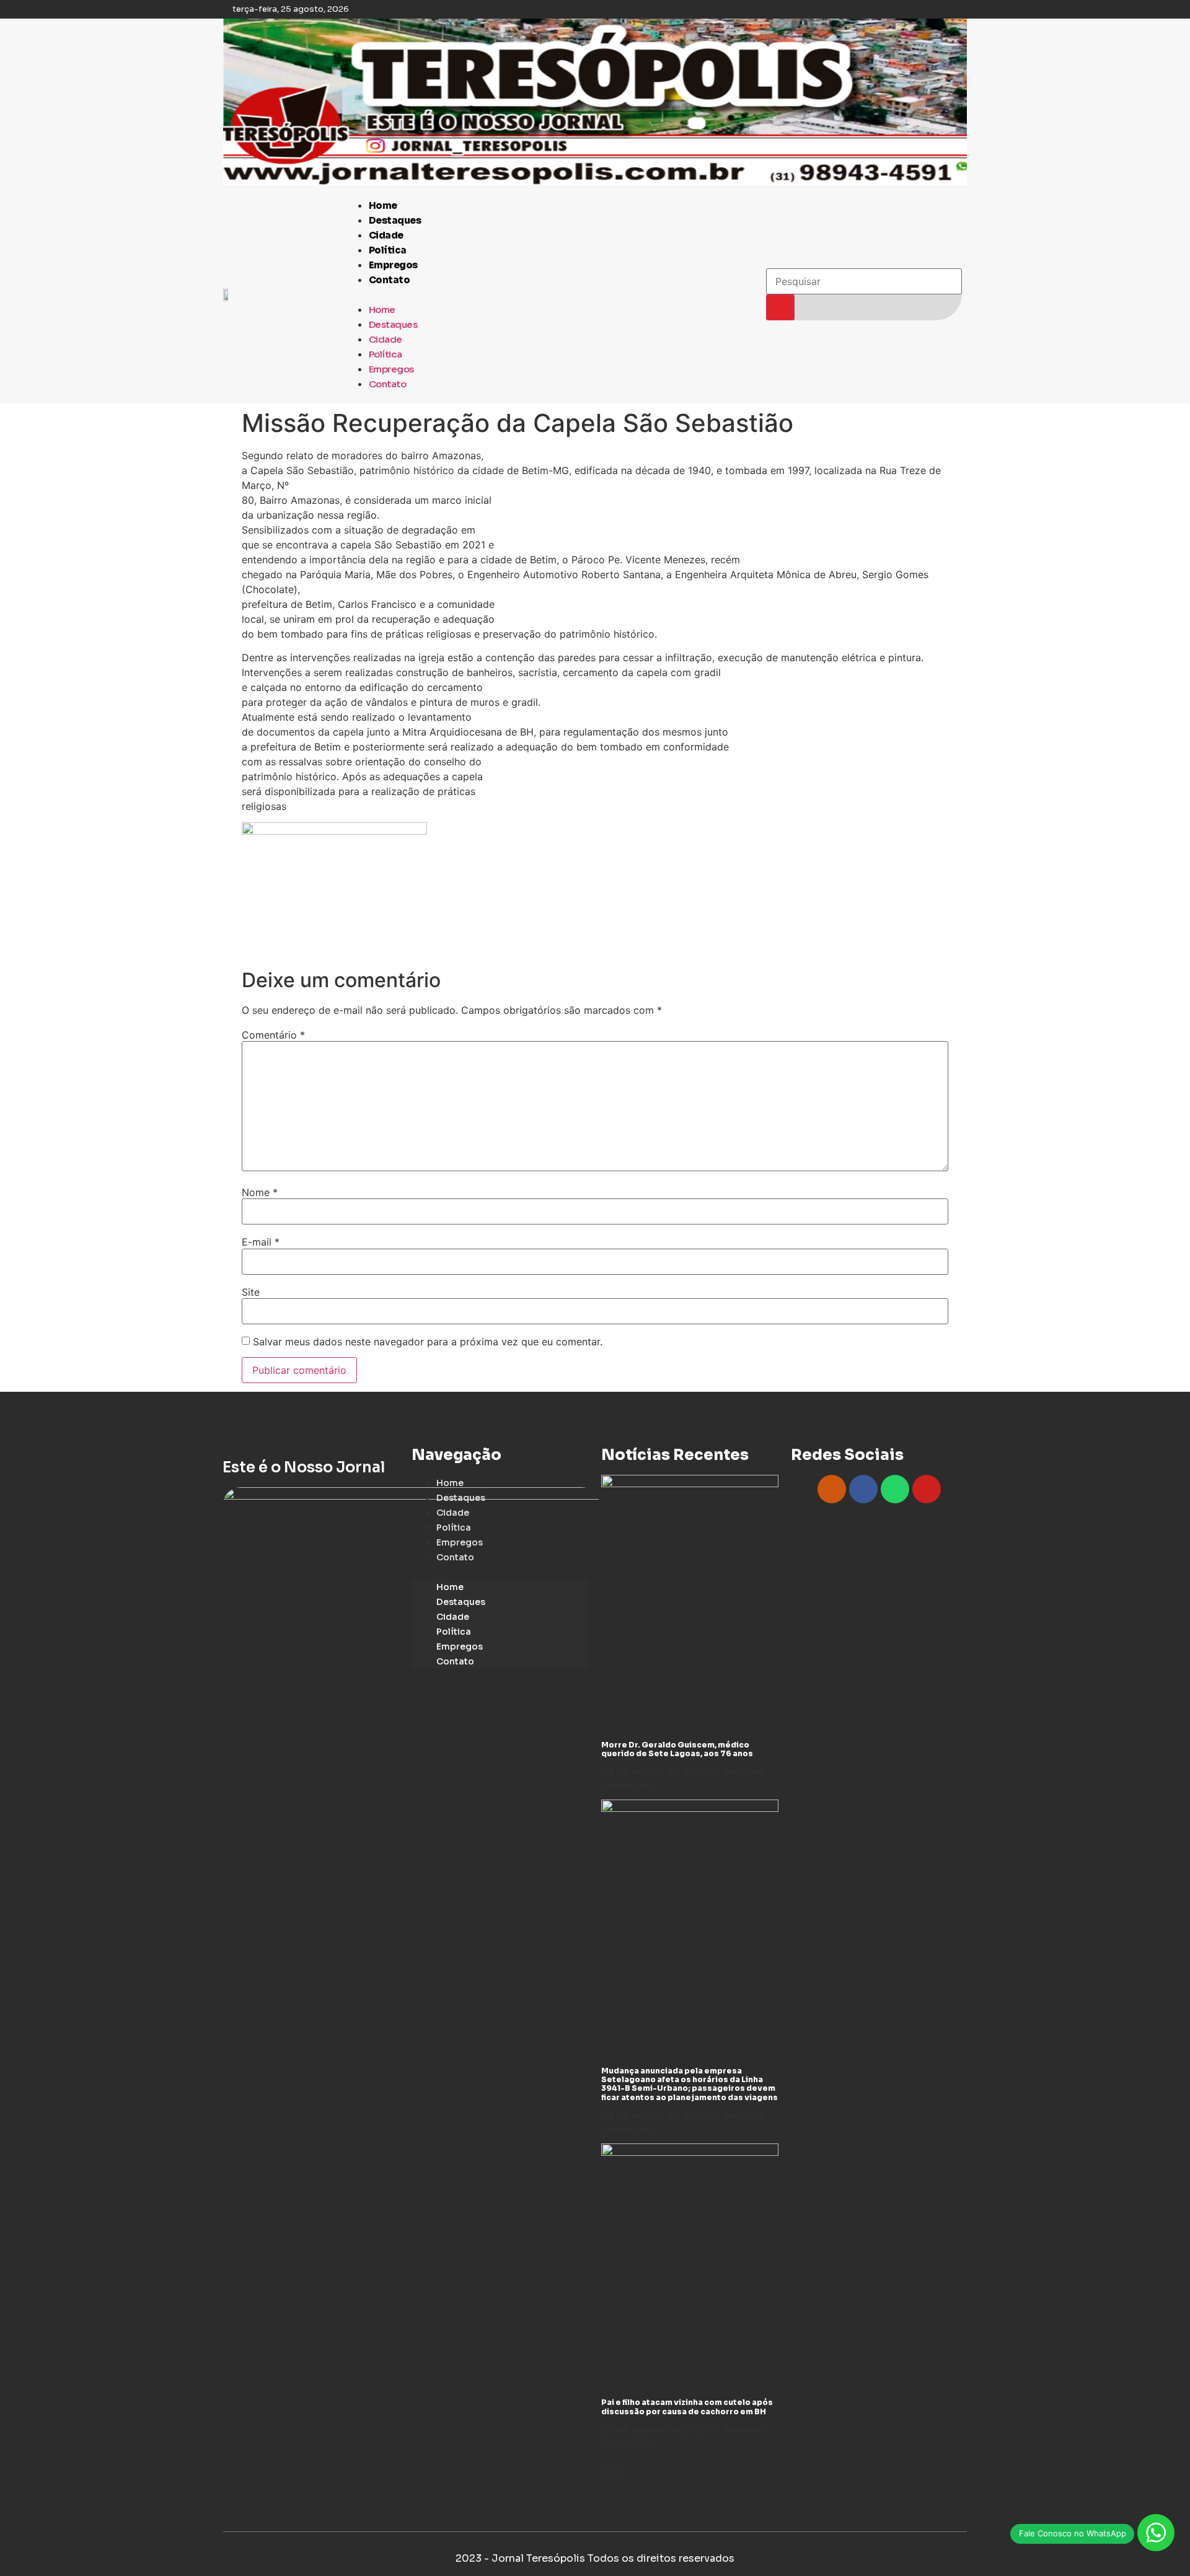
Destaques (395, 220)
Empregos (393, 265)
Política (388, 250)
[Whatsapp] (895, 1489)
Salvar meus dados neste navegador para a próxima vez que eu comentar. (428, 1342)
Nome (260, 1192)
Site (251, 1292)
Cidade (386, 235)
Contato (390, 280)
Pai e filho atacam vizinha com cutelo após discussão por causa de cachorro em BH (687, 2407)
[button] (549, 294)
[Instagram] (832, 1489)
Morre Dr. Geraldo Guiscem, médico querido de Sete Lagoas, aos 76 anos (677, 1749)
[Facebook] (863, 1489)
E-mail (261, 1242)
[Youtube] (927, 1489)
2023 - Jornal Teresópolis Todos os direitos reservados (595, 2558)
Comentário (273, 1035)
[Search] (780, 307)
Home (383, 205)
